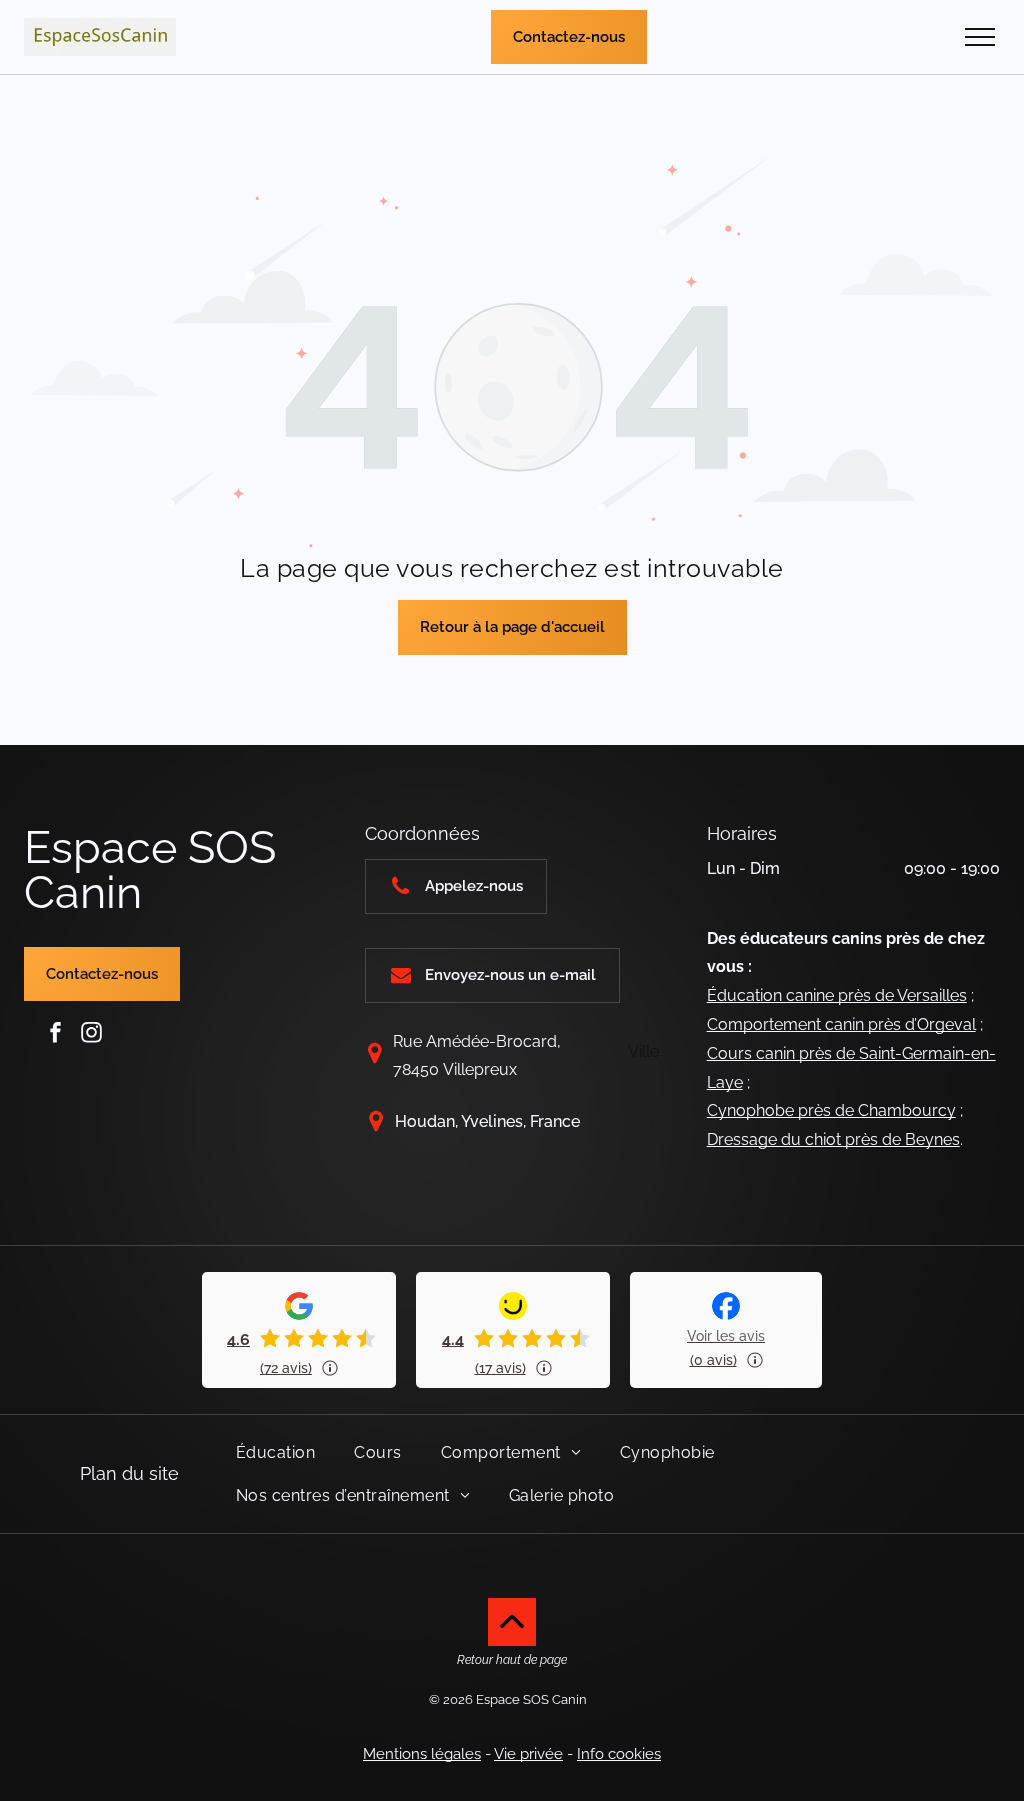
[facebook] (56, 1033)
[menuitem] (283, 1452)
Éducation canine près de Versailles (837, 995)
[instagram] (92, 1033)
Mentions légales (422, 1754)
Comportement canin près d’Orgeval (841, 1024)
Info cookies (619, 1754)
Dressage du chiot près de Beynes (833, 1139)
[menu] (980, 37)
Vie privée (528, 1754)
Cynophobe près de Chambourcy (831, 1110)
